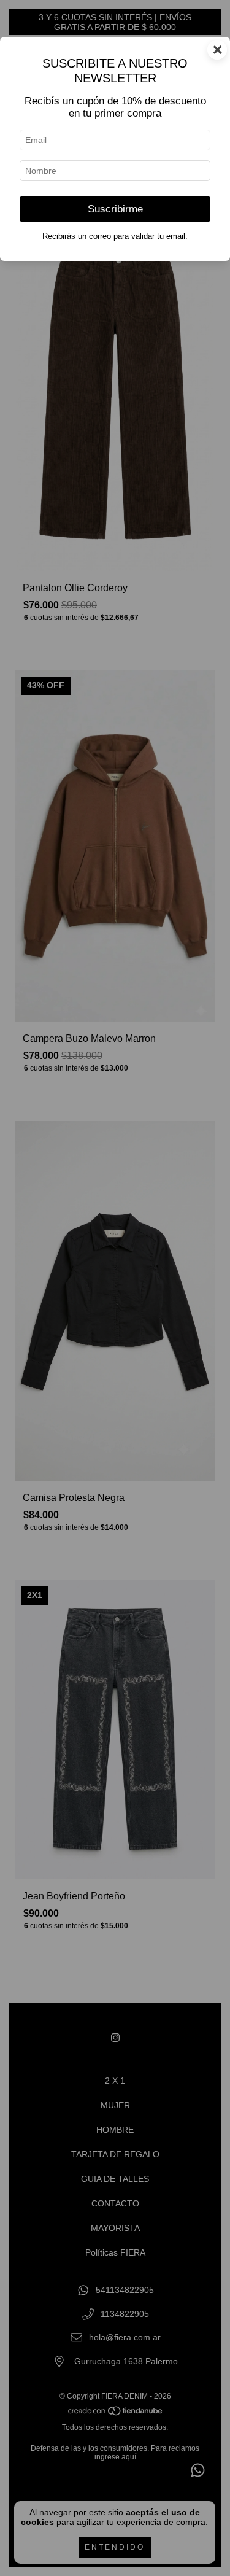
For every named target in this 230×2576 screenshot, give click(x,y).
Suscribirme (115, 209)
